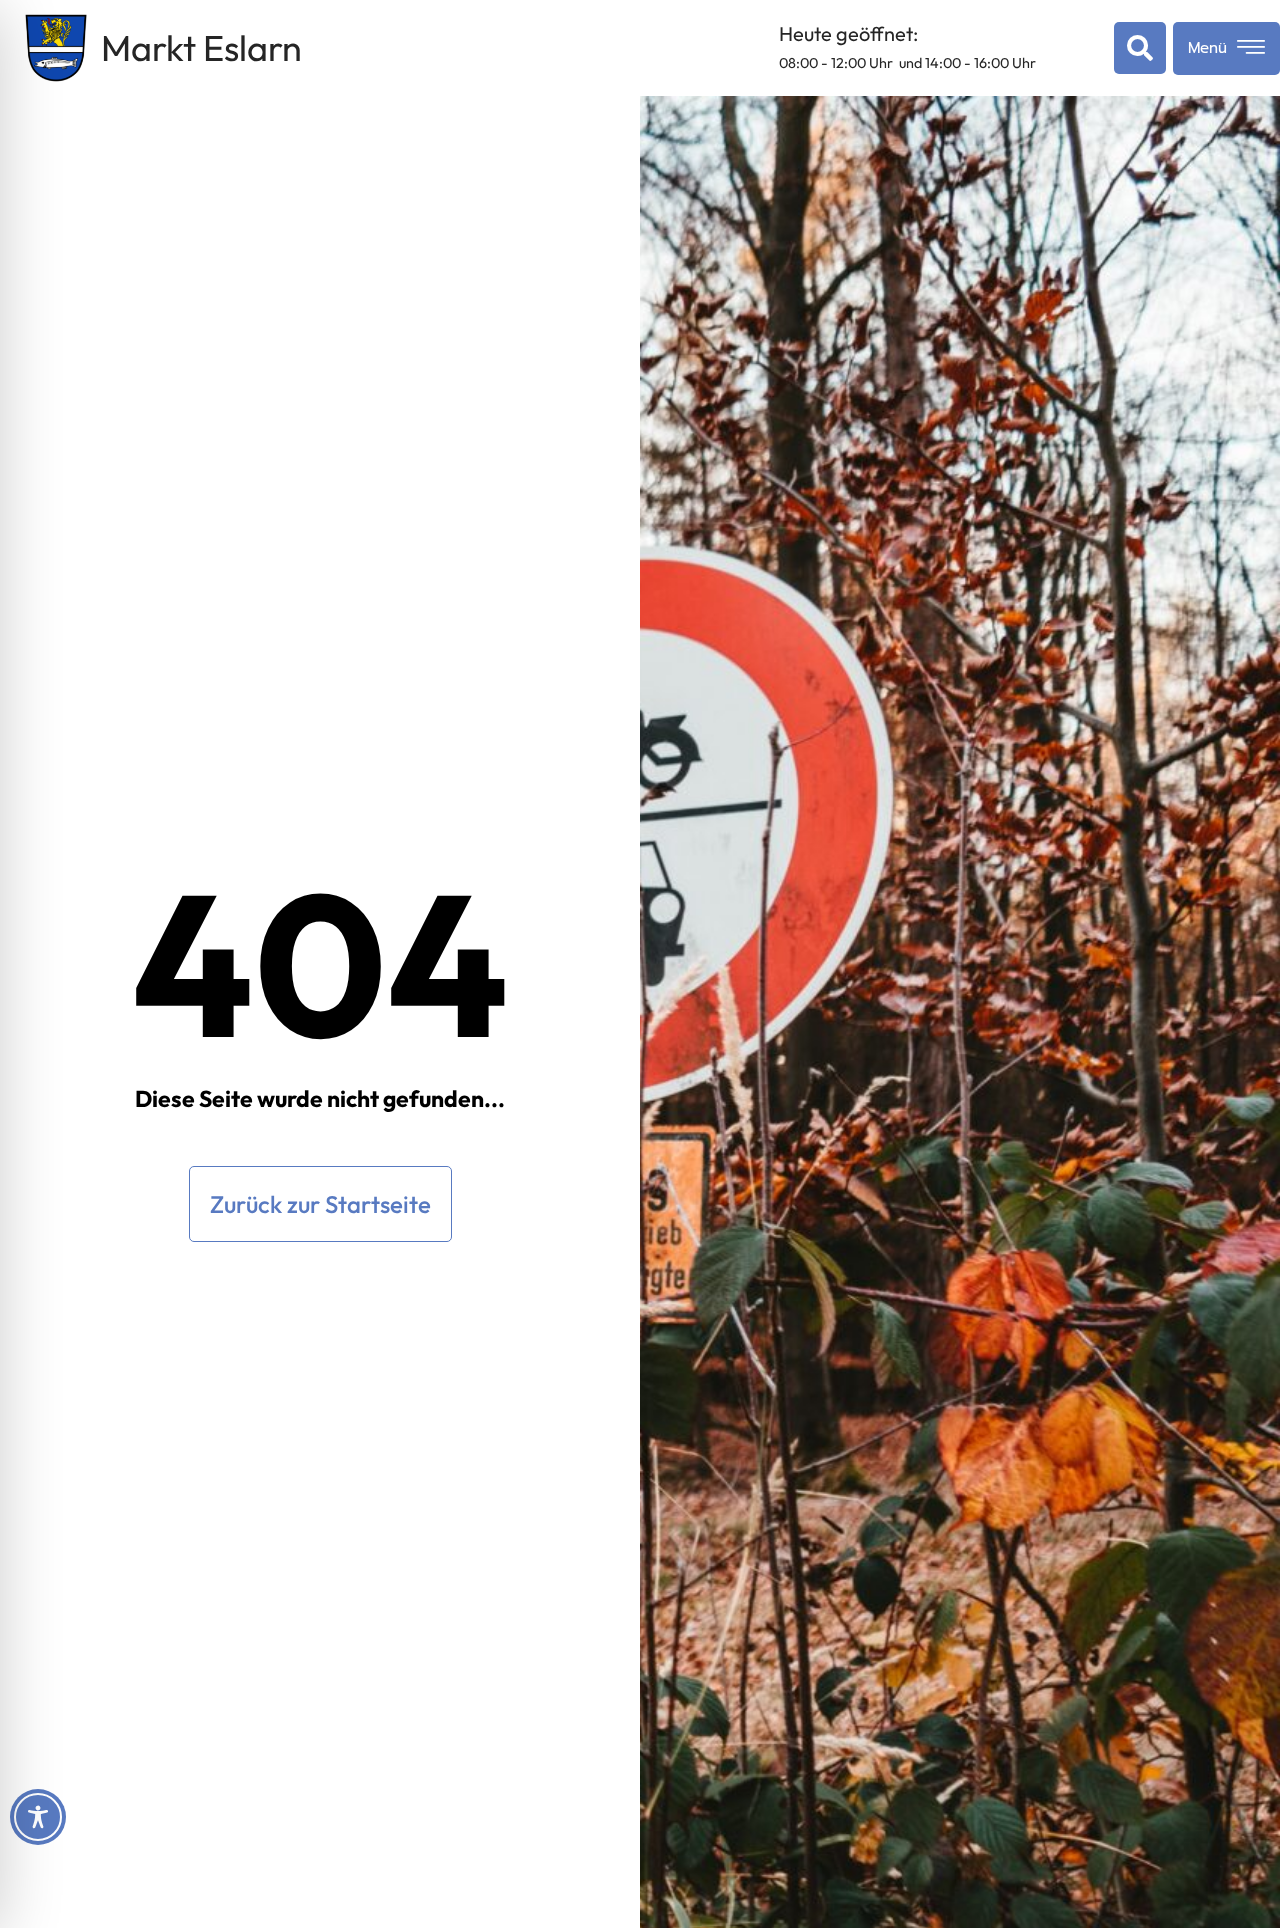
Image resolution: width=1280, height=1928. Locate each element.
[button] (1136, 48)
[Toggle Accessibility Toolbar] (38, 1817)
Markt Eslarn (201, 47)
